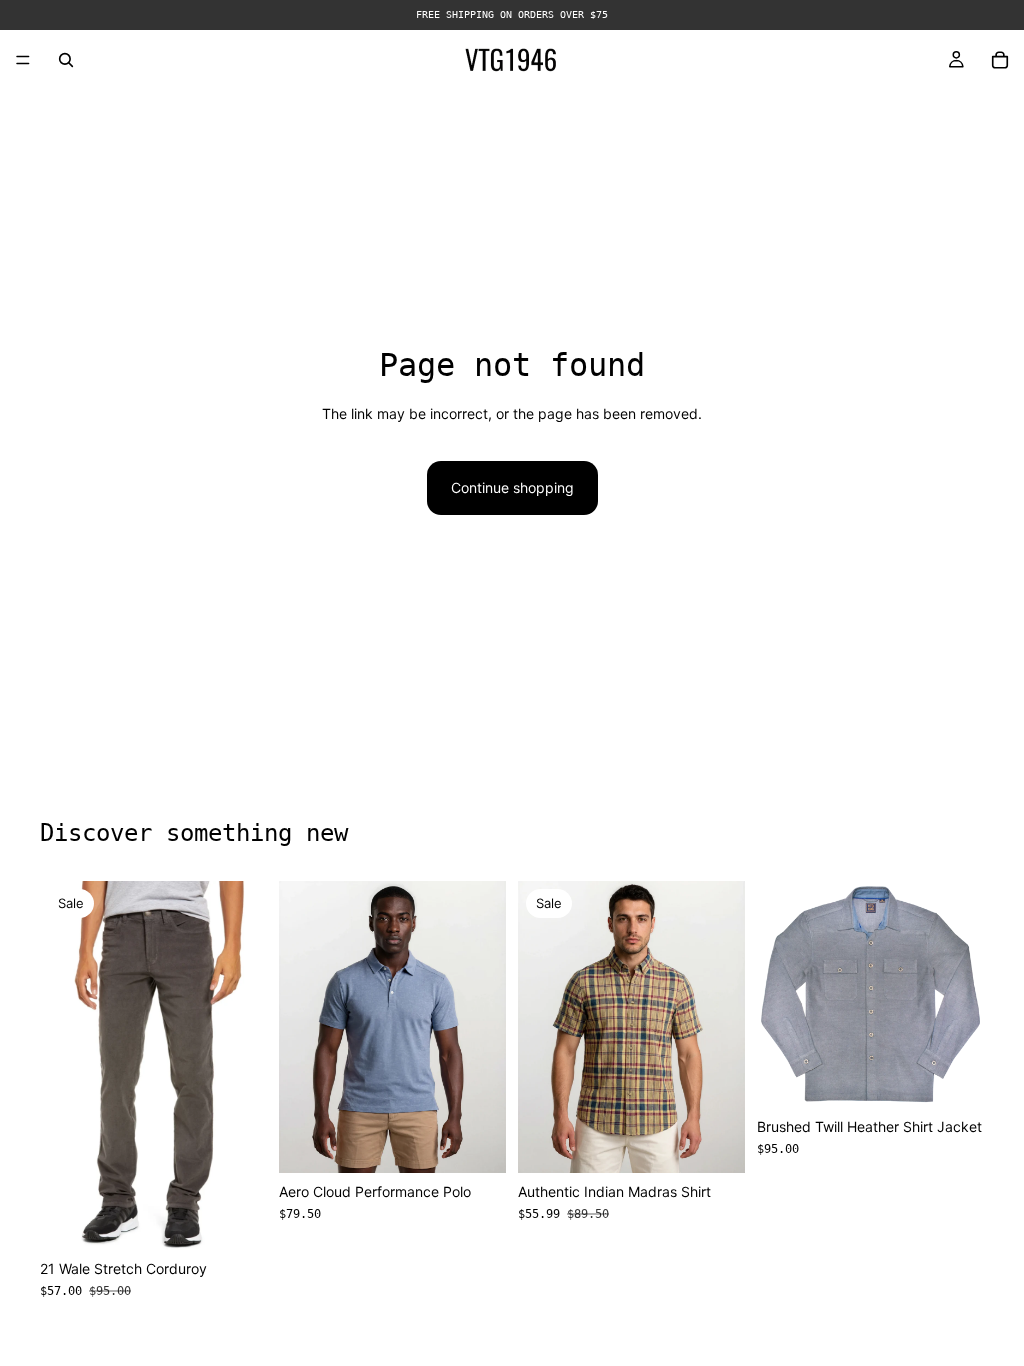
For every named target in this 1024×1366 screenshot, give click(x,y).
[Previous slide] (301, 1027)
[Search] (66, 60)
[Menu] (23, 60)
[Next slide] (484, 1027)
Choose (253, 1218)
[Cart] (1000, 60)
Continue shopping (512, 487)
